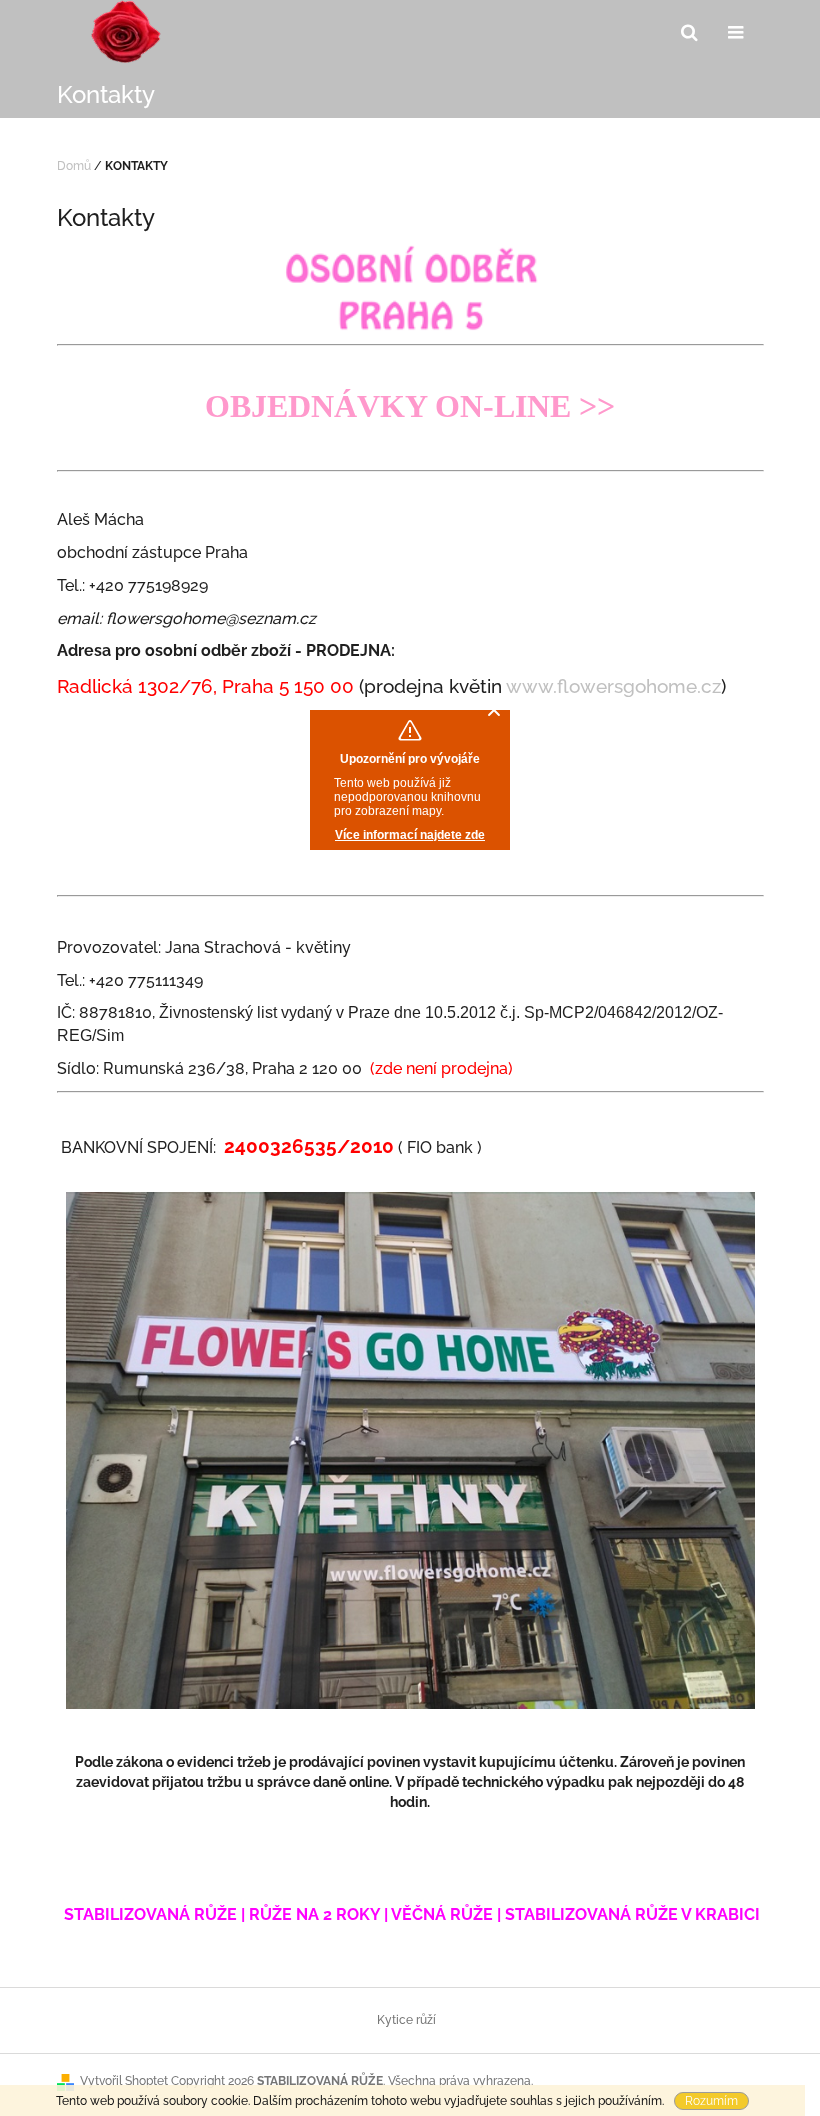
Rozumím (711, 2101)
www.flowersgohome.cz (613, 686)
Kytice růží (406, 2020)
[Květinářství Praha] (410, 287)
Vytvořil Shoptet (124, 2081)
